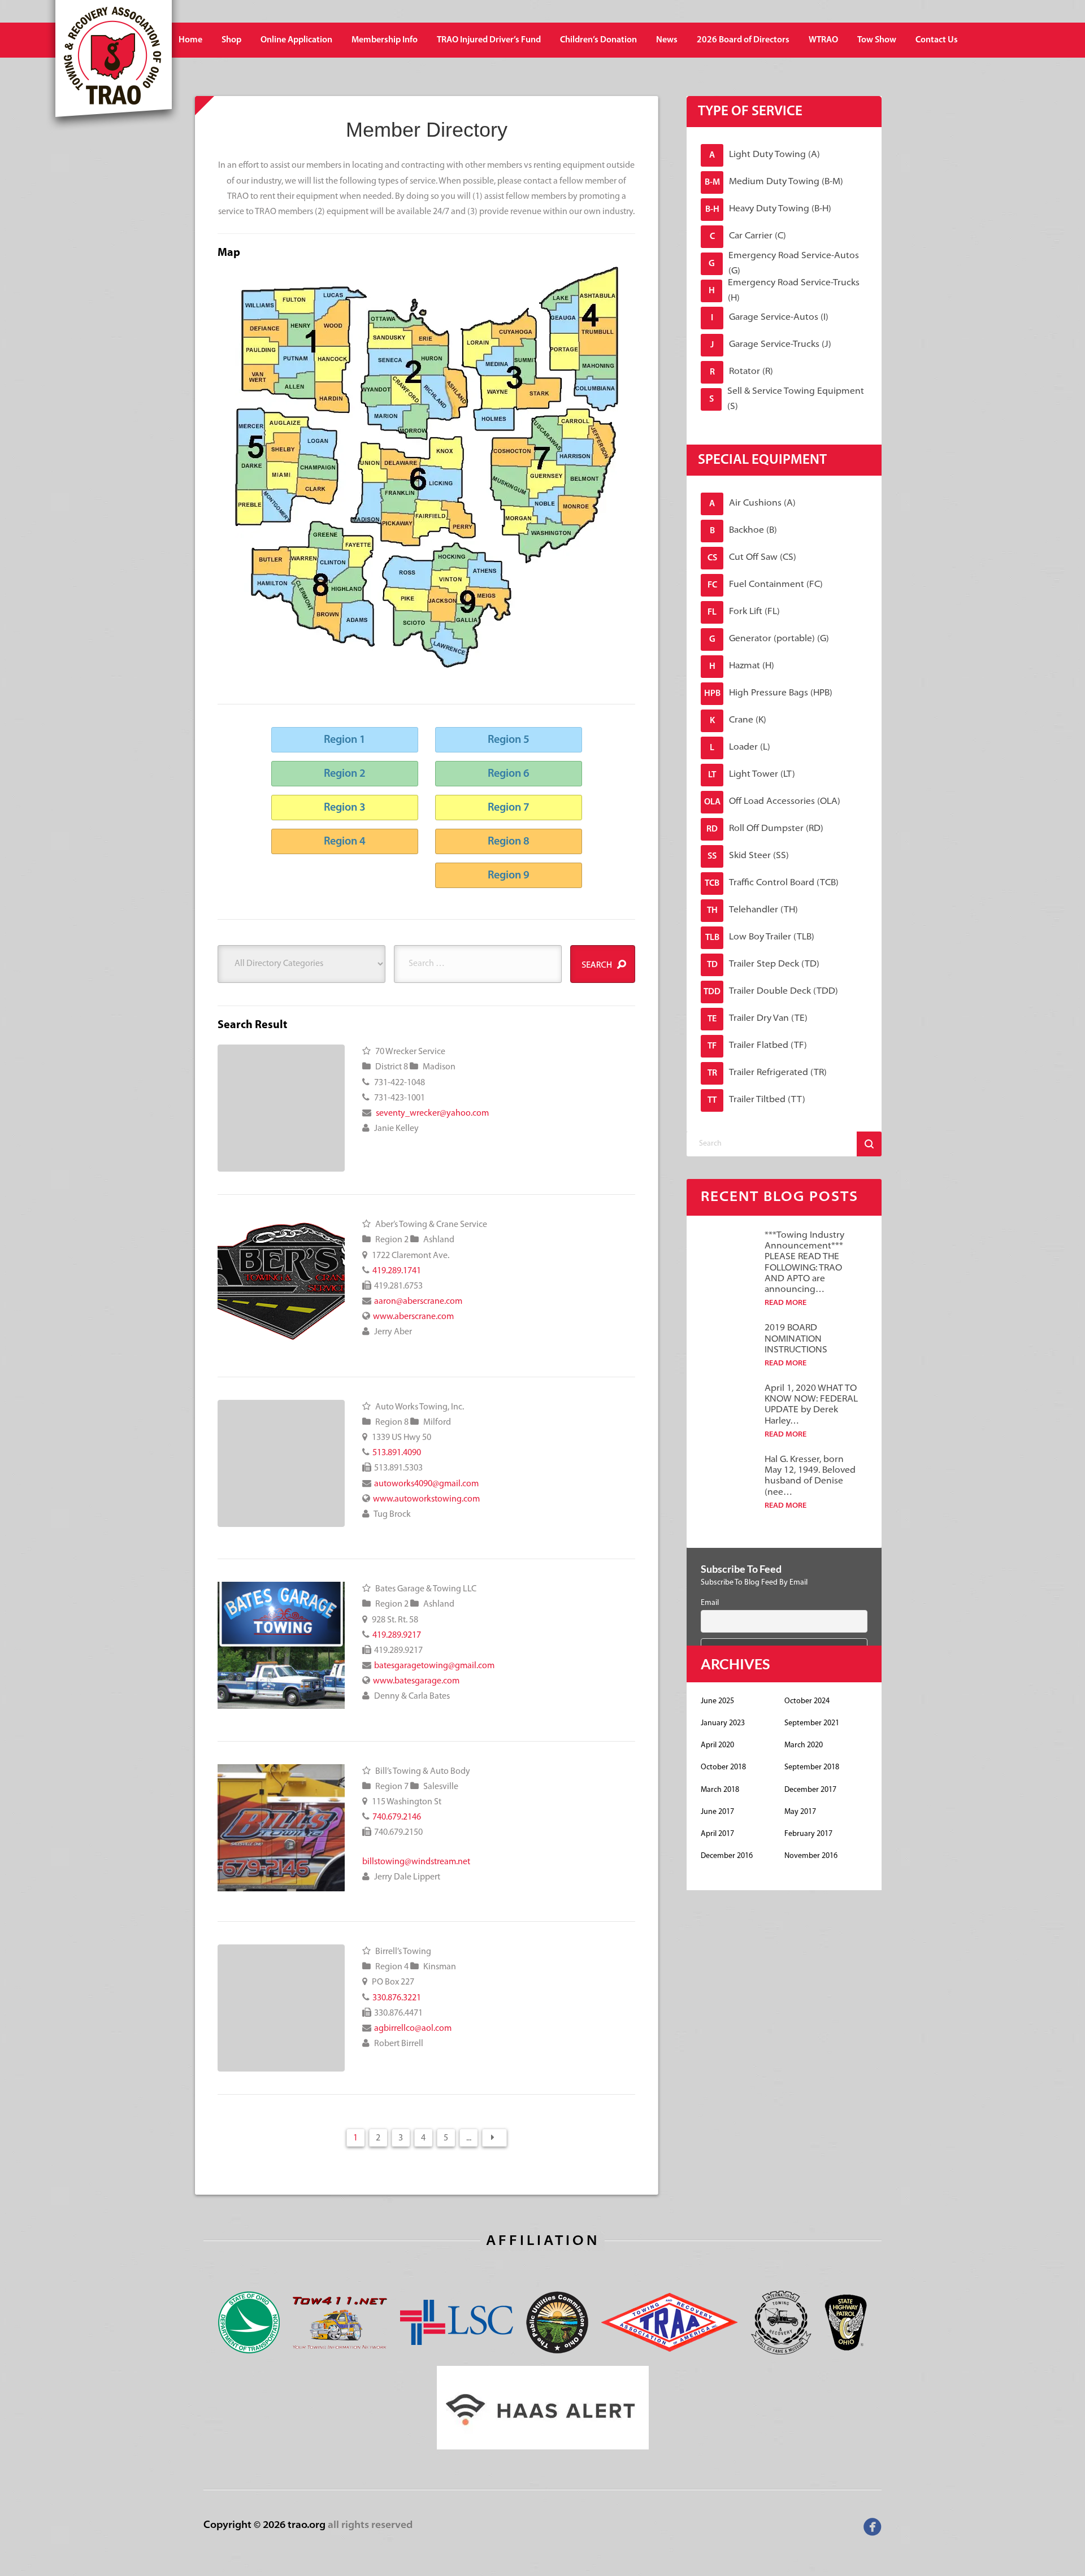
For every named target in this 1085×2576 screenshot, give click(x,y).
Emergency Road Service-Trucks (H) (784, 291)
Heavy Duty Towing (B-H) (769, 209)
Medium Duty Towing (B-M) (774, 182)
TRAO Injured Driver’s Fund (489, 40)
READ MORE (785, 1303)
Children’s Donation (598, 40)
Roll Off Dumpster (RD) (765, 829)
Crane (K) (738, 721)
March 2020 (804, 1745)
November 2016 (811, 1856)
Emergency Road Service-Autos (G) (784, 264)
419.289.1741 (397, 1271)
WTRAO (823, 40)
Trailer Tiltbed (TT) (756, 1100)
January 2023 (723, 1723)
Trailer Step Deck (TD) (763, 965)
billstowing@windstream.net (416, 1862)
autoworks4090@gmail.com (426, 1484)
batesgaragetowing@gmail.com (434, 1666)
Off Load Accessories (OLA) (772, 802)
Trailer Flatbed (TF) (757, 1046)
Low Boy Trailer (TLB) (760, 937)
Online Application (296, 40)
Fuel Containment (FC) (765, 585)
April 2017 (717, 1834)
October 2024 (807, 1701)
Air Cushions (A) (752, 504)
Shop (231, 40)
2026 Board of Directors (743, 40)
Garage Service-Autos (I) (770, 318)
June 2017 (717, 1812)
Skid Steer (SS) (748, 856)
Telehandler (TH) (753, 910)
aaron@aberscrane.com (418, 1302)
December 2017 (810, 1790)
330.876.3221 (397, 1998)
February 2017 (808, 1834)
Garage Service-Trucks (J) (771, 345)
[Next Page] (494, 2138)
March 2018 (720, 1790)
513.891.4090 (397, 1453)
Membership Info (385, 40)
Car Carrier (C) (748, 236)
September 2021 (812, 1723)
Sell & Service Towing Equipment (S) (787, 399)
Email (710, 1603)
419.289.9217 (397, 1635)
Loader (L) (740, 748)
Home (190, 40)
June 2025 (717, 1701)
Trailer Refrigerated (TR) (767, 1073)
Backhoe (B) (744, 531)
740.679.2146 (397, 1817)
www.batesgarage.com (416, 1681)
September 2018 (812, 1767)
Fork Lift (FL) (744, 612)
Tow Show (877, 40)
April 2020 (717, 1745)
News (667, 40)
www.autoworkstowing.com (426, 1499)
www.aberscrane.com (413, 1317)
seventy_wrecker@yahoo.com (432, 1113)
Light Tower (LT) (752, 775)
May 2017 (800, 1812)
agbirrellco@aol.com (413, 2029)
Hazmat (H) (742, 666)
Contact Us (937, 40)
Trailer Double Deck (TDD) (771, 992)
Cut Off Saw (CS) (752, 558)
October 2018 (723, 1767)
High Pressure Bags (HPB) (769, 693)
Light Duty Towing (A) (765, 155)
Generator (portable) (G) (769, 639)
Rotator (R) (742, 372)
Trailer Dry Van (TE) (758, 1019)
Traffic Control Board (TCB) (772, 883)
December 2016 (727, 1856)
